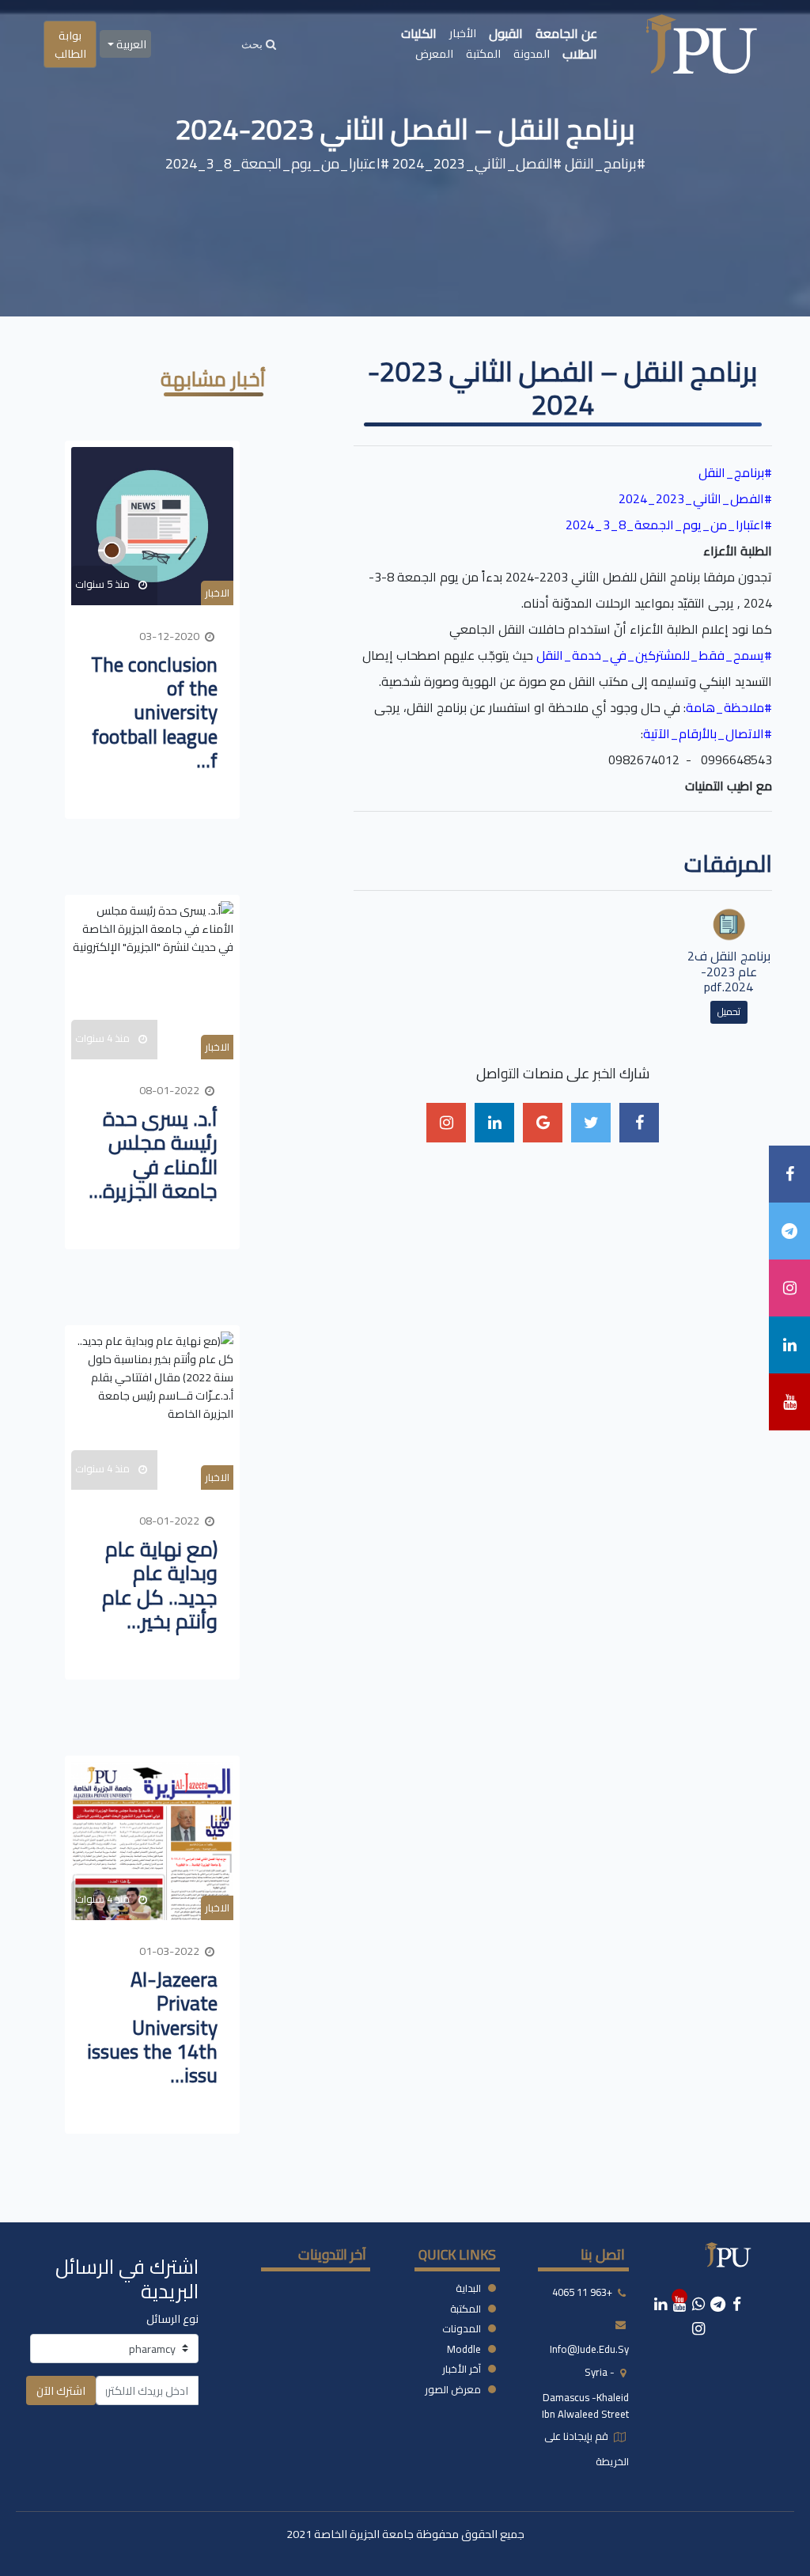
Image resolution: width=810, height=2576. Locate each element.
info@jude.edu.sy (589, 2349)
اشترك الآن (61, 2390)
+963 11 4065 (582, 2292)
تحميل (729, 1011)
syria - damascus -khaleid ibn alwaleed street (585, 2393)
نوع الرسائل (172, 2318)
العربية (130, 44)
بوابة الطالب (70, 44)
